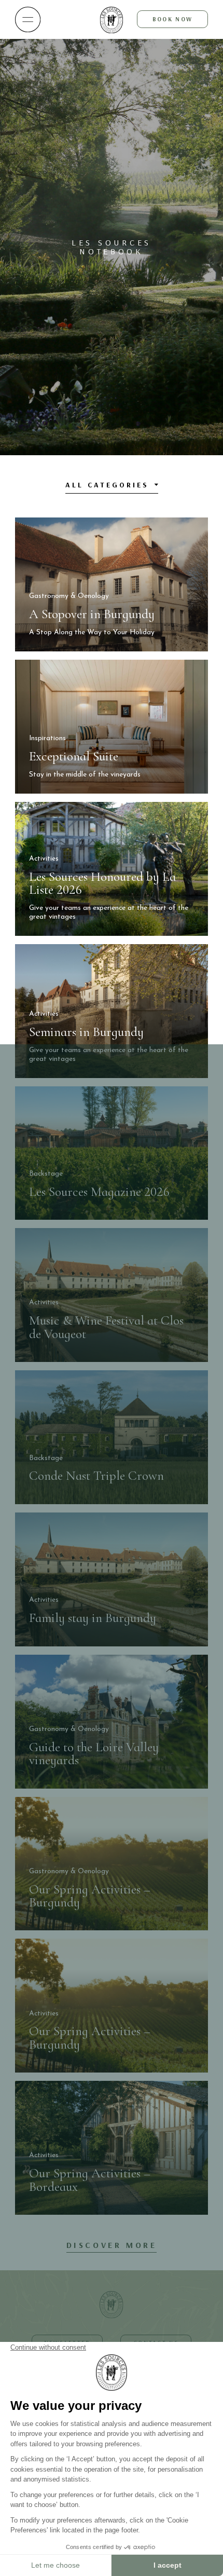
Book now (172, 19)
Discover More (112, 2245)
